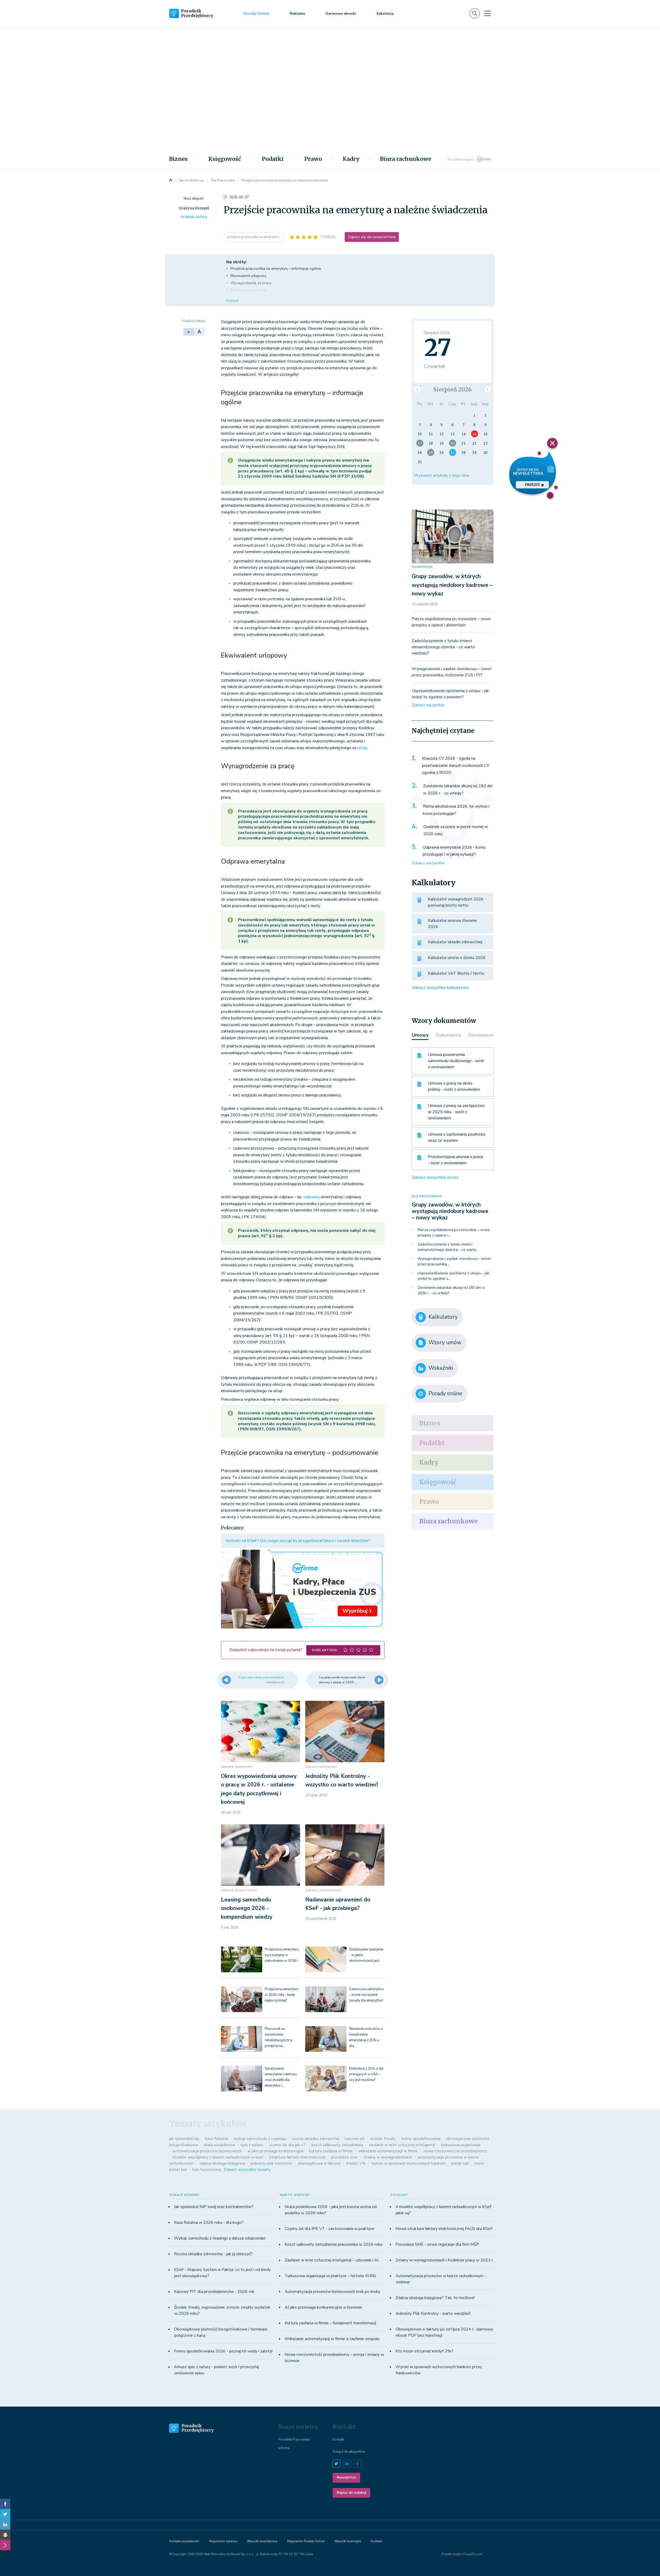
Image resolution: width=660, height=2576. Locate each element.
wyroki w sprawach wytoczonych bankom (408, 2163)
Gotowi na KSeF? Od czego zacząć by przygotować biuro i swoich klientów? (298, 1541)
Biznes (178, 159)
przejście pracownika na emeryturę (254, 237)
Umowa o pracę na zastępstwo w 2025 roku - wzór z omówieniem (456, 1112)
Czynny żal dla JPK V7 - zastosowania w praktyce (329, 2229)
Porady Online (256, 14)
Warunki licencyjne (348, 2541)
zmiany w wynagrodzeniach (388, 2157)
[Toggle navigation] (488, 13)
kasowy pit (355, 2139)
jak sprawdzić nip (184, 2139)
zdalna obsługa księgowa (222, 2163)
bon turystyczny (207, 2170)
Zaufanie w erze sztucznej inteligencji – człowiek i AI (332, 2260)
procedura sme (344, 2157)
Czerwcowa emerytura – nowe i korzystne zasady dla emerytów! (366, 1995)
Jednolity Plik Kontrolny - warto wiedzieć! (433, 2314)
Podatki (273, 159)
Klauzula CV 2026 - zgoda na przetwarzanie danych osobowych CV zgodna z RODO (456, 765)
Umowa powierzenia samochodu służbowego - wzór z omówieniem (456, 1061)
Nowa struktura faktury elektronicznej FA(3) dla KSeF (444, 2229)
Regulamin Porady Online (306, 2541)
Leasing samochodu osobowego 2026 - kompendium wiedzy (247, 1908)
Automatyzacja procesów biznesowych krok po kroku (332, 2292)
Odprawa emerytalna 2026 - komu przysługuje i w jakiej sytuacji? (454, 851)
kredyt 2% (356, 2163)
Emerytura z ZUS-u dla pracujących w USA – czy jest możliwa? (366, 2074)
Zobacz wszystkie (428, 705)
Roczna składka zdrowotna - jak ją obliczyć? (213, 2254)
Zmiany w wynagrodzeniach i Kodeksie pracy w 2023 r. (445, 2260)
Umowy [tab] (420, 1035)
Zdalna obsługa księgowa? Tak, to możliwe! (435, 2298)
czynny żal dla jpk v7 (287, 2145)
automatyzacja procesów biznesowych (207, 2151)
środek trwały (383, 2139)
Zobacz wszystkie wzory (435, 1177)
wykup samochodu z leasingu (260, 2139)
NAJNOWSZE (422, 567)
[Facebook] (5, 2504)
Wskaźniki (441, 1368)
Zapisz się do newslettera (372, 237)
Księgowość (225, 159)
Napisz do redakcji (351, 2493)
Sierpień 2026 (452, 389)
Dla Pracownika (427, 1196)
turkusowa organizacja (460, 2145)
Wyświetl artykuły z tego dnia (441, 475)
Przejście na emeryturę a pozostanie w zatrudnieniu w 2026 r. (282, 1955)
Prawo (313, 159)
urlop (362, 748)
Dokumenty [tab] (448, 1035)
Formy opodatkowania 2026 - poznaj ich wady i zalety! (223, 2351)
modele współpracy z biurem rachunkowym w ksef (218, 2157)
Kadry (351, 159)
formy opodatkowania (421, 2139)
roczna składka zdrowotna (315, 2139)
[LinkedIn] (5, 2524)
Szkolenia (385, 14)
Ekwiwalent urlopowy (248, 276)
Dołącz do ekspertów (349, 2452)
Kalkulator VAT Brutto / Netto (456, 973)
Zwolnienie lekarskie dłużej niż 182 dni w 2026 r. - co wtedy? (458, 790)
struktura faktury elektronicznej (297, 2157)
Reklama (297, 14)
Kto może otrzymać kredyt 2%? (424, 2351)
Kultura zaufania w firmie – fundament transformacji (330, 2323)
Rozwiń (232, 301)
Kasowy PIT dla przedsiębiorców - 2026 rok (214, 2292)
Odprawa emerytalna (248, 290)
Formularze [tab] (481, 1035)
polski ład (460, 2163)
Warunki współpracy (262, 2541)
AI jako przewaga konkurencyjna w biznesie (323, 2307)
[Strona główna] (171, 181)
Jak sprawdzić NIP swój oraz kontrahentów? (214, 2207)
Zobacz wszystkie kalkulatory (440, 988)
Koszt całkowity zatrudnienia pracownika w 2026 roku (333, 2244)
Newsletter (346, 2477)
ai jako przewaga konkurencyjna (275, 2151)
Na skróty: (237, 262)
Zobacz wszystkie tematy (247, 2170)
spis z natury (252, 2145)
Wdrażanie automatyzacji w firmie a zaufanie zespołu (332, 2339)
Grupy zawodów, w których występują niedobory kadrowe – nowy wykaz (452, 585)
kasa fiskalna (217, 2139)
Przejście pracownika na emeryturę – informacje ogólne (276, 269)
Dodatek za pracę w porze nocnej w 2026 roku (456, 830)
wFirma (284, 2448)
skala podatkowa (219, 2145)
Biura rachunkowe (406, 159)
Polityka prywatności (184, 2541)
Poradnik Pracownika (294, 2440)
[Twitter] (5, 2514)
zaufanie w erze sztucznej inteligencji (402, 2145)
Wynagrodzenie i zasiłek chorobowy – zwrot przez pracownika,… (454, 1261)
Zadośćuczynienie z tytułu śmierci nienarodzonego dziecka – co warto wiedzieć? (443, 647)
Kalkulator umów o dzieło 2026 (457, 958)
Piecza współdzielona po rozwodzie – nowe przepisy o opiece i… (454, 1233)
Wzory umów (445, 1342)
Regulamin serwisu (223, 2541)
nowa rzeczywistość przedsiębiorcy (455, 2151)
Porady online (445, 1393)
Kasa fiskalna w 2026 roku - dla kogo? (209, 2222)
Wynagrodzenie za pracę (251, 283)
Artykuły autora (194, 217)
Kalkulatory (443, 1317)
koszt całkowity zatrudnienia (337, 2145)
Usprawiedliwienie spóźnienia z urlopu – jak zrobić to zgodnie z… (453, 1276)
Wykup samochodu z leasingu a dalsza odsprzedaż (220, 2238)
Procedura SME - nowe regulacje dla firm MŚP (437, 2244)
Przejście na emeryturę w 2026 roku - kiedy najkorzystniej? (282, 1995)
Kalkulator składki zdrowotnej (455, 942)
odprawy (312, 1197)
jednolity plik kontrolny (271, 2163)
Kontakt (338, 2440)
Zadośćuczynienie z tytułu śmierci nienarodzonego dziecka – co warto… (448, 1247)
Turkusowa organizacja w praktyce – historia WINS (330, 2276)
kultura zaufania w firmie (331, 2151)
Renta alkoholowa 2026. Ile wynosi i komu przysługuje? (456, 810)
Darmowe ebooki (341, 14)
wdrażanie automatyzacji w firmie (388, 2151)
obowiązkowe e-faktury (319, 2163)
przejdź (532, 485)
